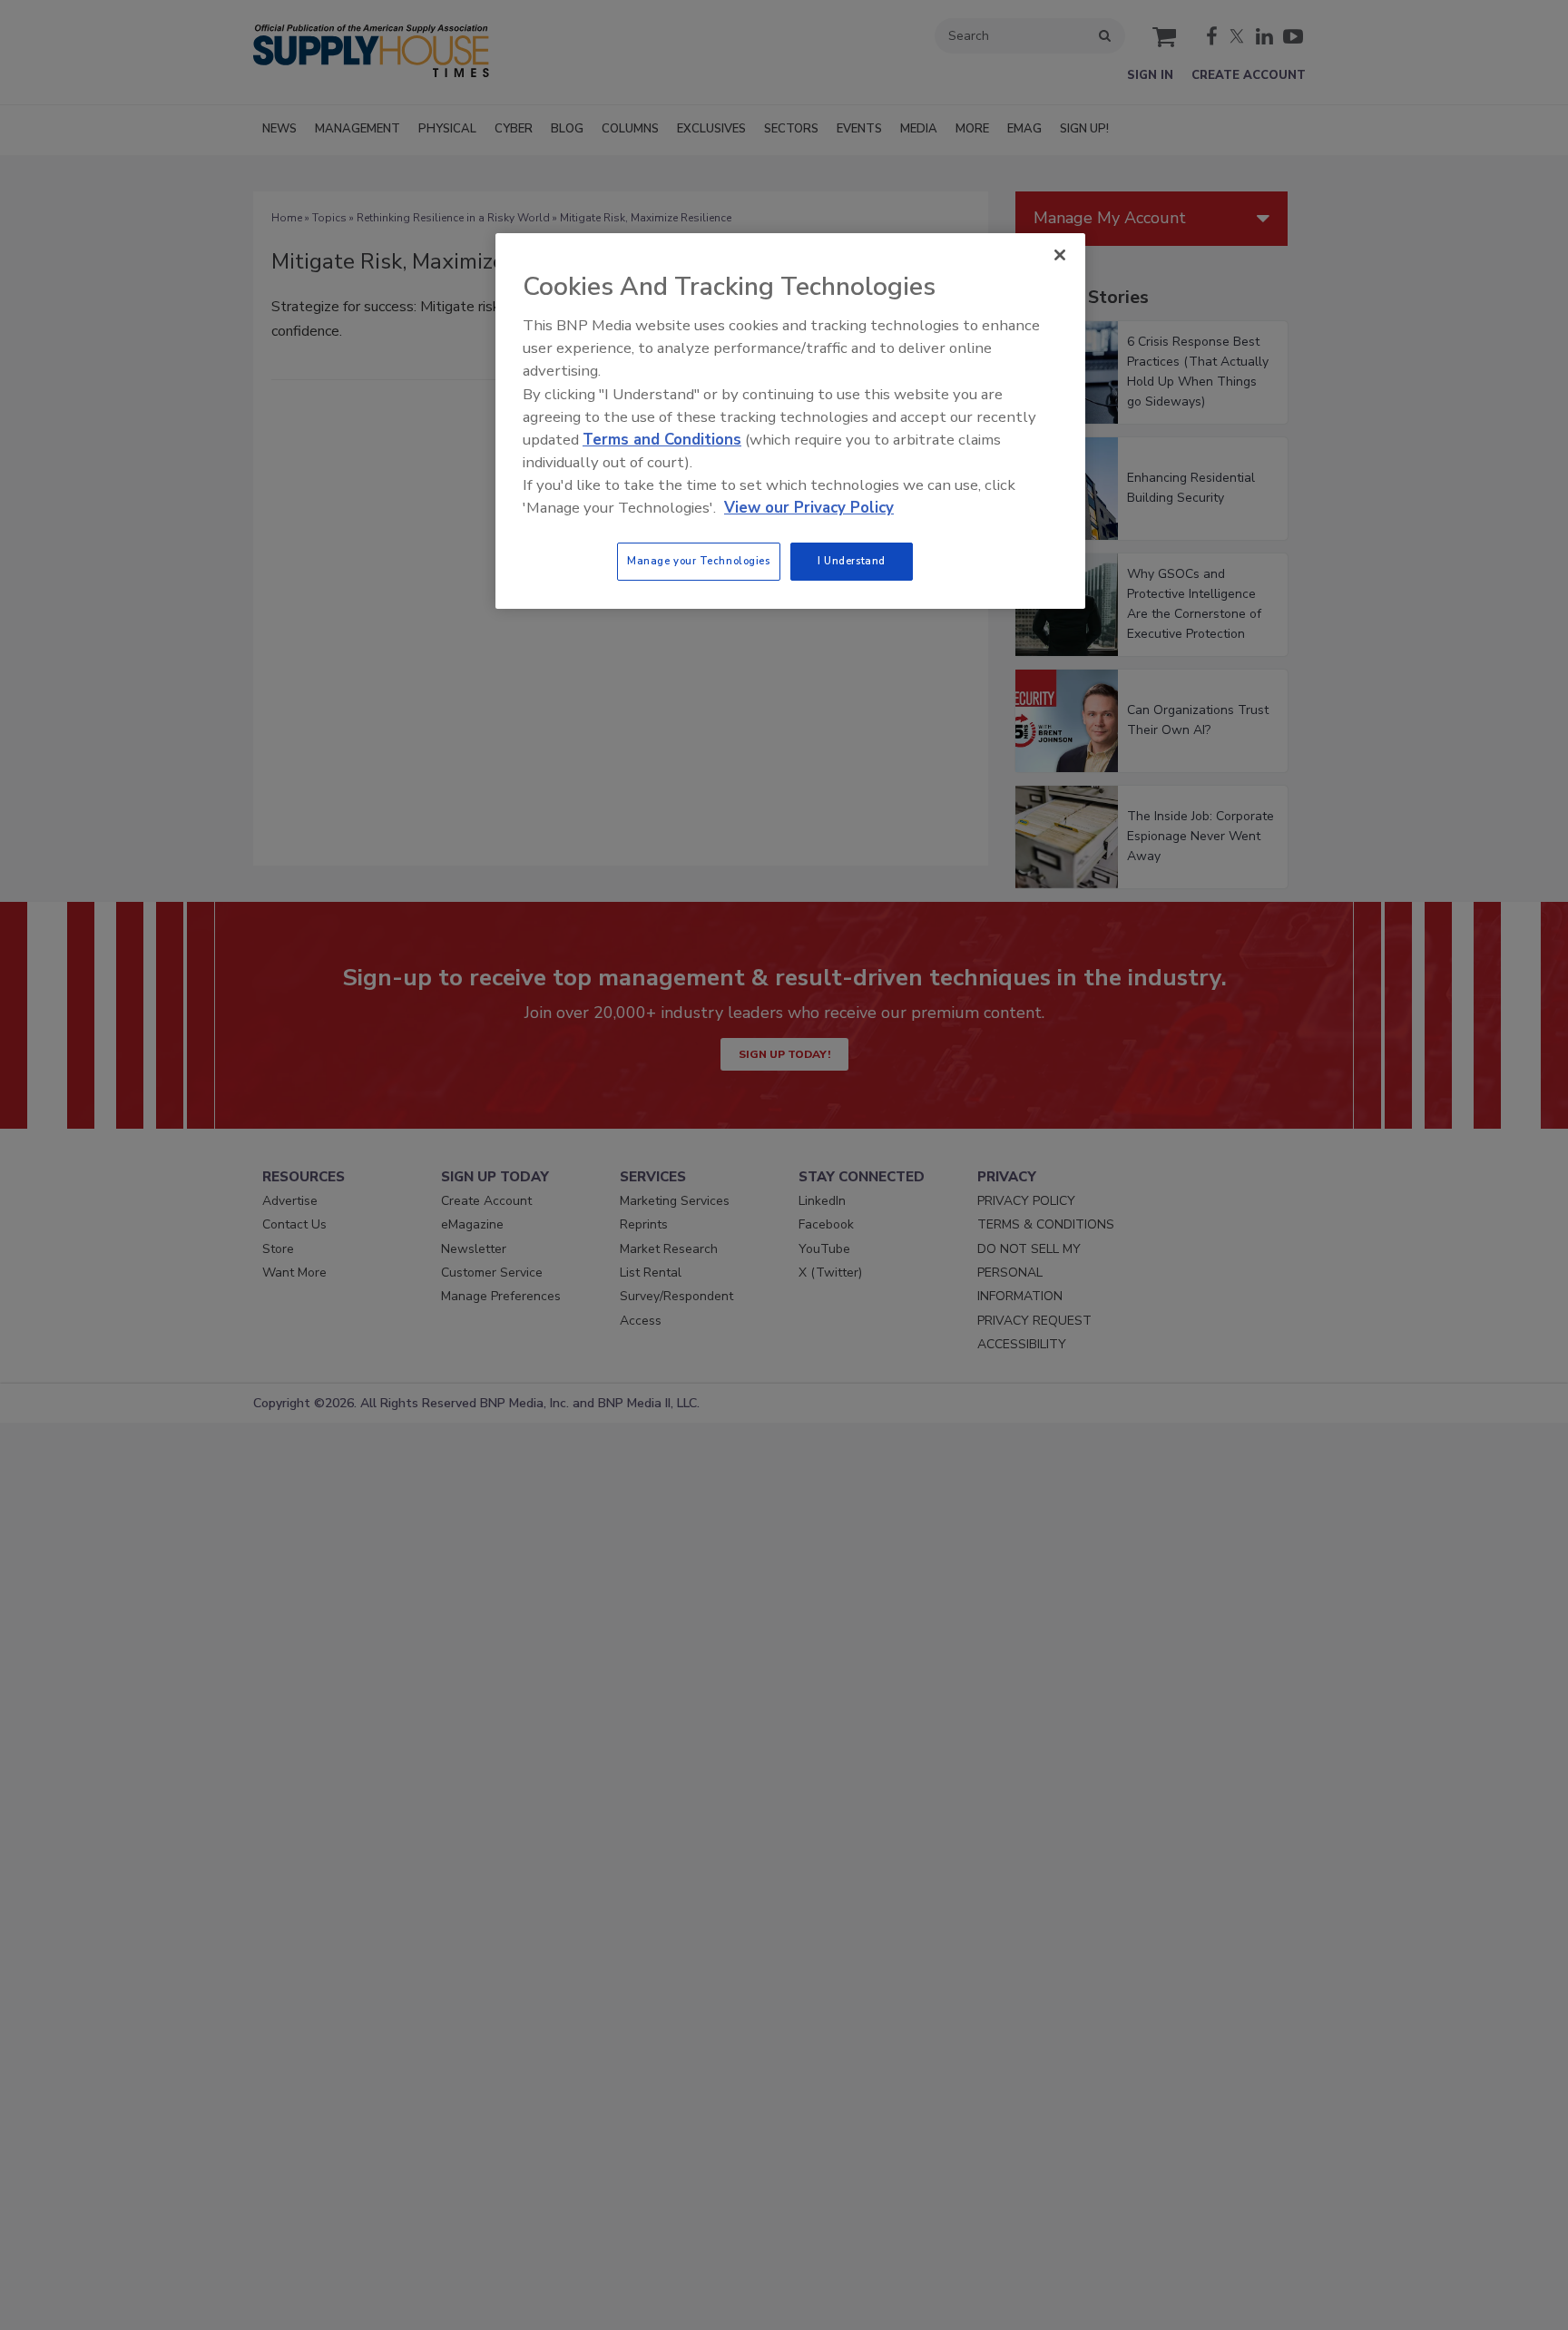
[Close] (1060, 255)
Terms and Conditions (662, 440)
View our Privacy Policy (809, 508)
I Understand (852, 561)
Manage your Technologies (699, 561)
